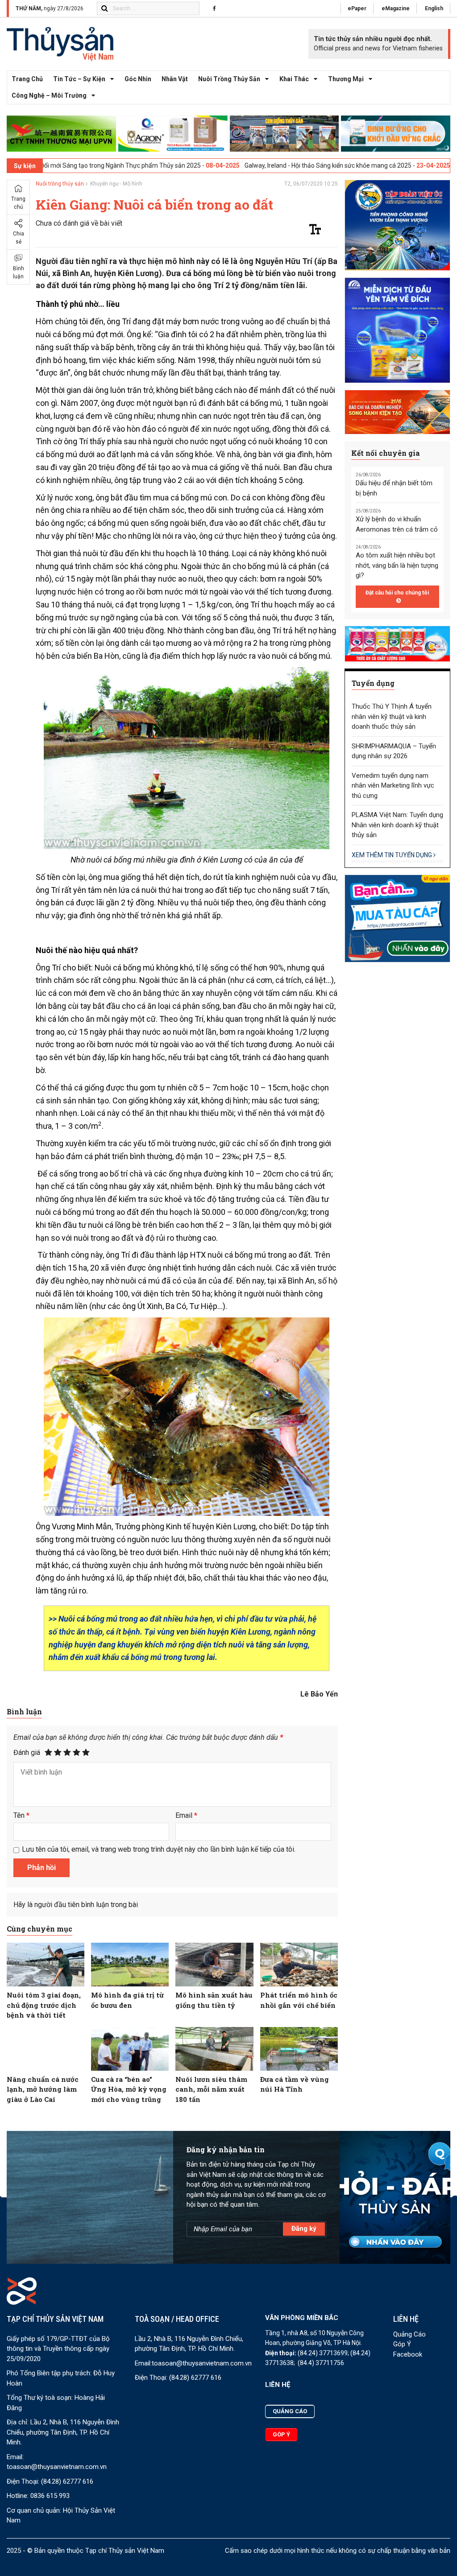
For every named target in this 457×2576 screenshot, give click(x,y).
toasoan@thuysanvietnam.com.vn (57, 2467)
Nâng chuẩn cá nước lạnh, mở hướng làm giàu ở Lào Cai (43, 2089)
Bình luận (19, 272)
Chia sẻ (19, 238)
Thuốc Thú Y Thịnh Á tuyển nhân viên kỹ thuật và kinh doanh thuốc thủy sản (392, 716)
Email (186, 1815)
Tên (21, 1815)
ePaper (357, 8)
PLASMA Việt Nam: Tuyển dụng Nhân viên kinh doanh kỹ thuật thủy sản (397, 825)
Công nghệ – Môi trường (49, 95)
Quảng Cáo (409, 2334)
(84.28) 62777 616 (67, 2481)
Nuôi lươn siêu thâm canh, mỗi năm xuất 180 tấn (211, 2089)
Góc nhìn (138, 79)
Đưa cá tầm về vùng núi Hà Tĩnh (295, 2084)
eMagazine (396, 8)
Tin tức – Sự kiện (79, 79)
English (434, 8)
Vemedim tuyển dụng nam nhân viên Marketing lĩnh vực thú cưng (393, 786)
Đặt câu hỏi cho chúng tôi (397, 593)
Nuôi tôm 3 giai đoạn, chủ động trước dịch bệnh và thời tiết (44, 2005)
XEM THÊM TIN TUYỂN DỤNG (393, 855)
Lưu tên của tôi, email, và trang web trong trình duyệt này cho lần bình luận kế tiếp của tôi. (159, 1849)
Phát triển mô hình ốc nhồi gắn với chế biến (299, 2000)
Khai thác (294, 79)
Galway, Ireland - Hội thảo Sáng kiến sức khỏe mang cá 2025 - (252, 165)
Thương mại (346, 79)
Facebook (408, 2354)
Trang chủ (27, 79)
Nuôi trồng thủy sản (229, 79)
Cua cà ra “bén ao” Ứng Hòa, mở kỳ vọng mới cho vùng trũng (129, 2089)
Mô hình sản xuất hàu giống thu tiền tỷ (214, 2000)
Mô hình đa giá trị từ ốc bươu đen (127, 2000)
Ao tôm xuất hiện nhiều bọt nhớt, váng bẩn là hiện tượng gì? (397, 565)
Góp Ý (402, 2344)
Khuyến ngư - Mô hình (116, 184)
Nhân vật (175, 79)
